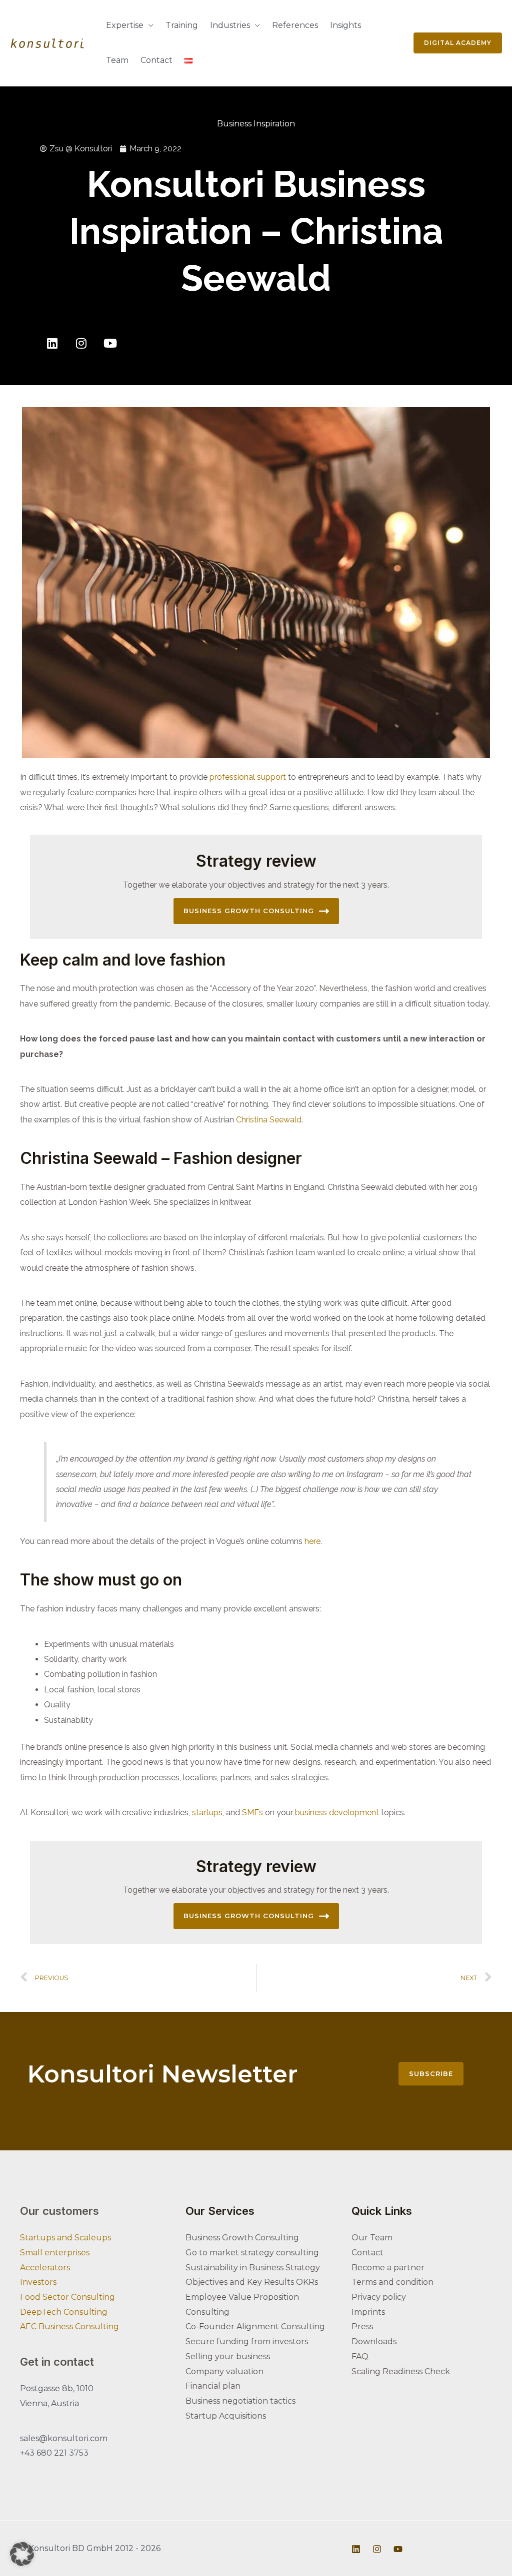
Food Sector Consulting (67, 2297)
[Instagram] (81, 343)
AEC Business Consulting (69, 2326)
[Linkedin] (52, 343)
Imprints (368, 2312)
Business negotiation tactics (240, 2401)
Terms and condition (392, 2282)
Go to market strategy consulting (252, 2253)
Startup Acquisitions (226, 2416)
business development (338, 1812)
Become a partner (388, 2268)
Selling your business (228, 2356)
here (312, 1541)
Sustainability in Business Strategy (253, 2268)
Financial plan (213, 2386)
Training (182, 25)
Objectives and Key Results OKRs (252, 2282)
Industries (230, 25)
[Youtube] (110, 343)
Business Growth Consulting (249, 911)
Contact (156, 60)
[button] (22, 2554)
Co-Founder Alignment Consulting (255, 2326)
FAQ (360, 2356)
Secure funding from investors (247, 2341)
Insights (345, 25)
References (295, 25)
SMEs (253, 1812)
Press (362, 2326)
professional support (247, 777)
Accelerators (45, 2268)
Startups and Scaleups (65, 2238)
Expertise (125, 25)
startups (207, 1812)
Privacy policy (379, 2297)
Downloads (374, 2341)
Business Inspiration (256, 124)
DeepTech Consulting (64, 2312)
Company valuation (224, 2371)
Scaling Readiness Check (401, 2371)
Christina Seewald (269, 1120)
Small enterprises (55, 2253)
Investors (38, 2282)
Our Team (372, 2238)
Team (117, 60)
